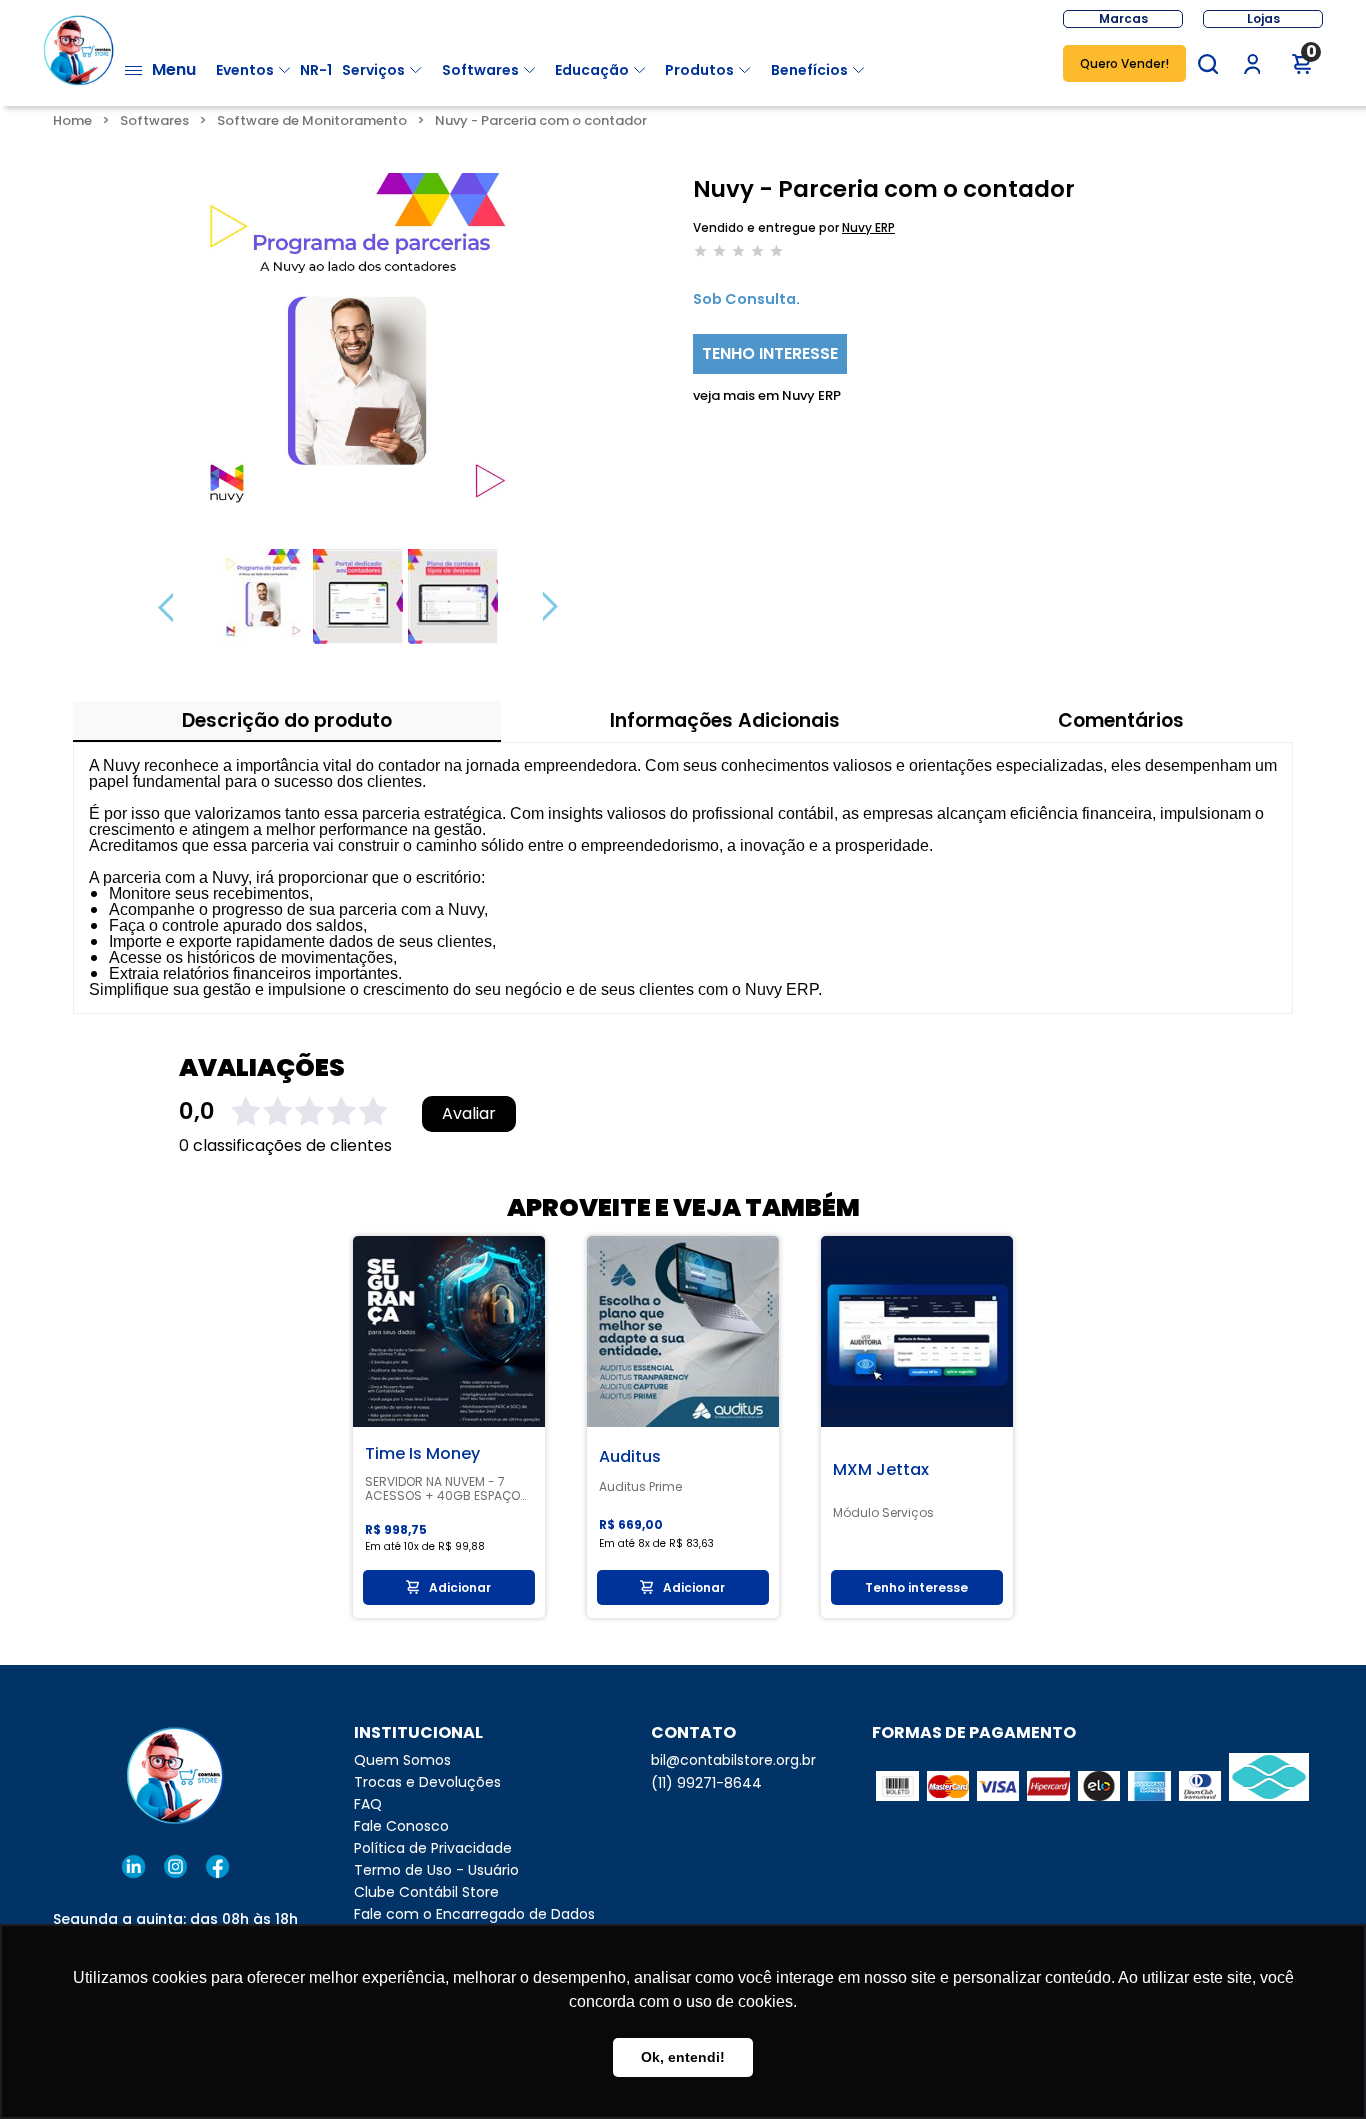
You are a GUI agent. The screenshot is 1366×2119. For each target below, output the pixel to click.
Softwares (480, 70)
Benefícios (809, 70)
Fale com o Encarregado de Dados (474, 1914)
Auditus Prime (640, 1487)
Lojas (1263, 18)
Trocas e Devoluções (427, 1782)
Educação (592, 70)
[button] (1208, 64)
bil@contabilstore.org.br (733, 1760)
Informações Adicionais (725, 720)
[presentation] (165, 607)
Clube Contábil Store (426, 1892)
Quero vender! (1124, 63)
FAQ (368, 1804)
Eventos (245, 70)
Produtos (699, 70)
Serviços (373, 70)
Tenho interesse (770, 353)
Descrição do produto (287, 720)
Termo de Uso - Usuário (436, 1870)
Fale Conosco (401, 1826)
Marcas (1123, 18)
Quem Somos (402, 1760)
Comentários (1121, 720)
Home (72, 120)
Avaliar (469, 1114)
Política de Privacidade (433, 1848)
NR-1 (316, 70)
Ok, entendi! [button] (683, 2057)
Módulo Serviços (883, 1513)
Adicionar (460, 1587)
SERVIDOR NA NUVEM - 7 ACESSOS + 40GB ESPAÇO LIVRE (442, 1489)
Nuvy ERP (868, 227)
